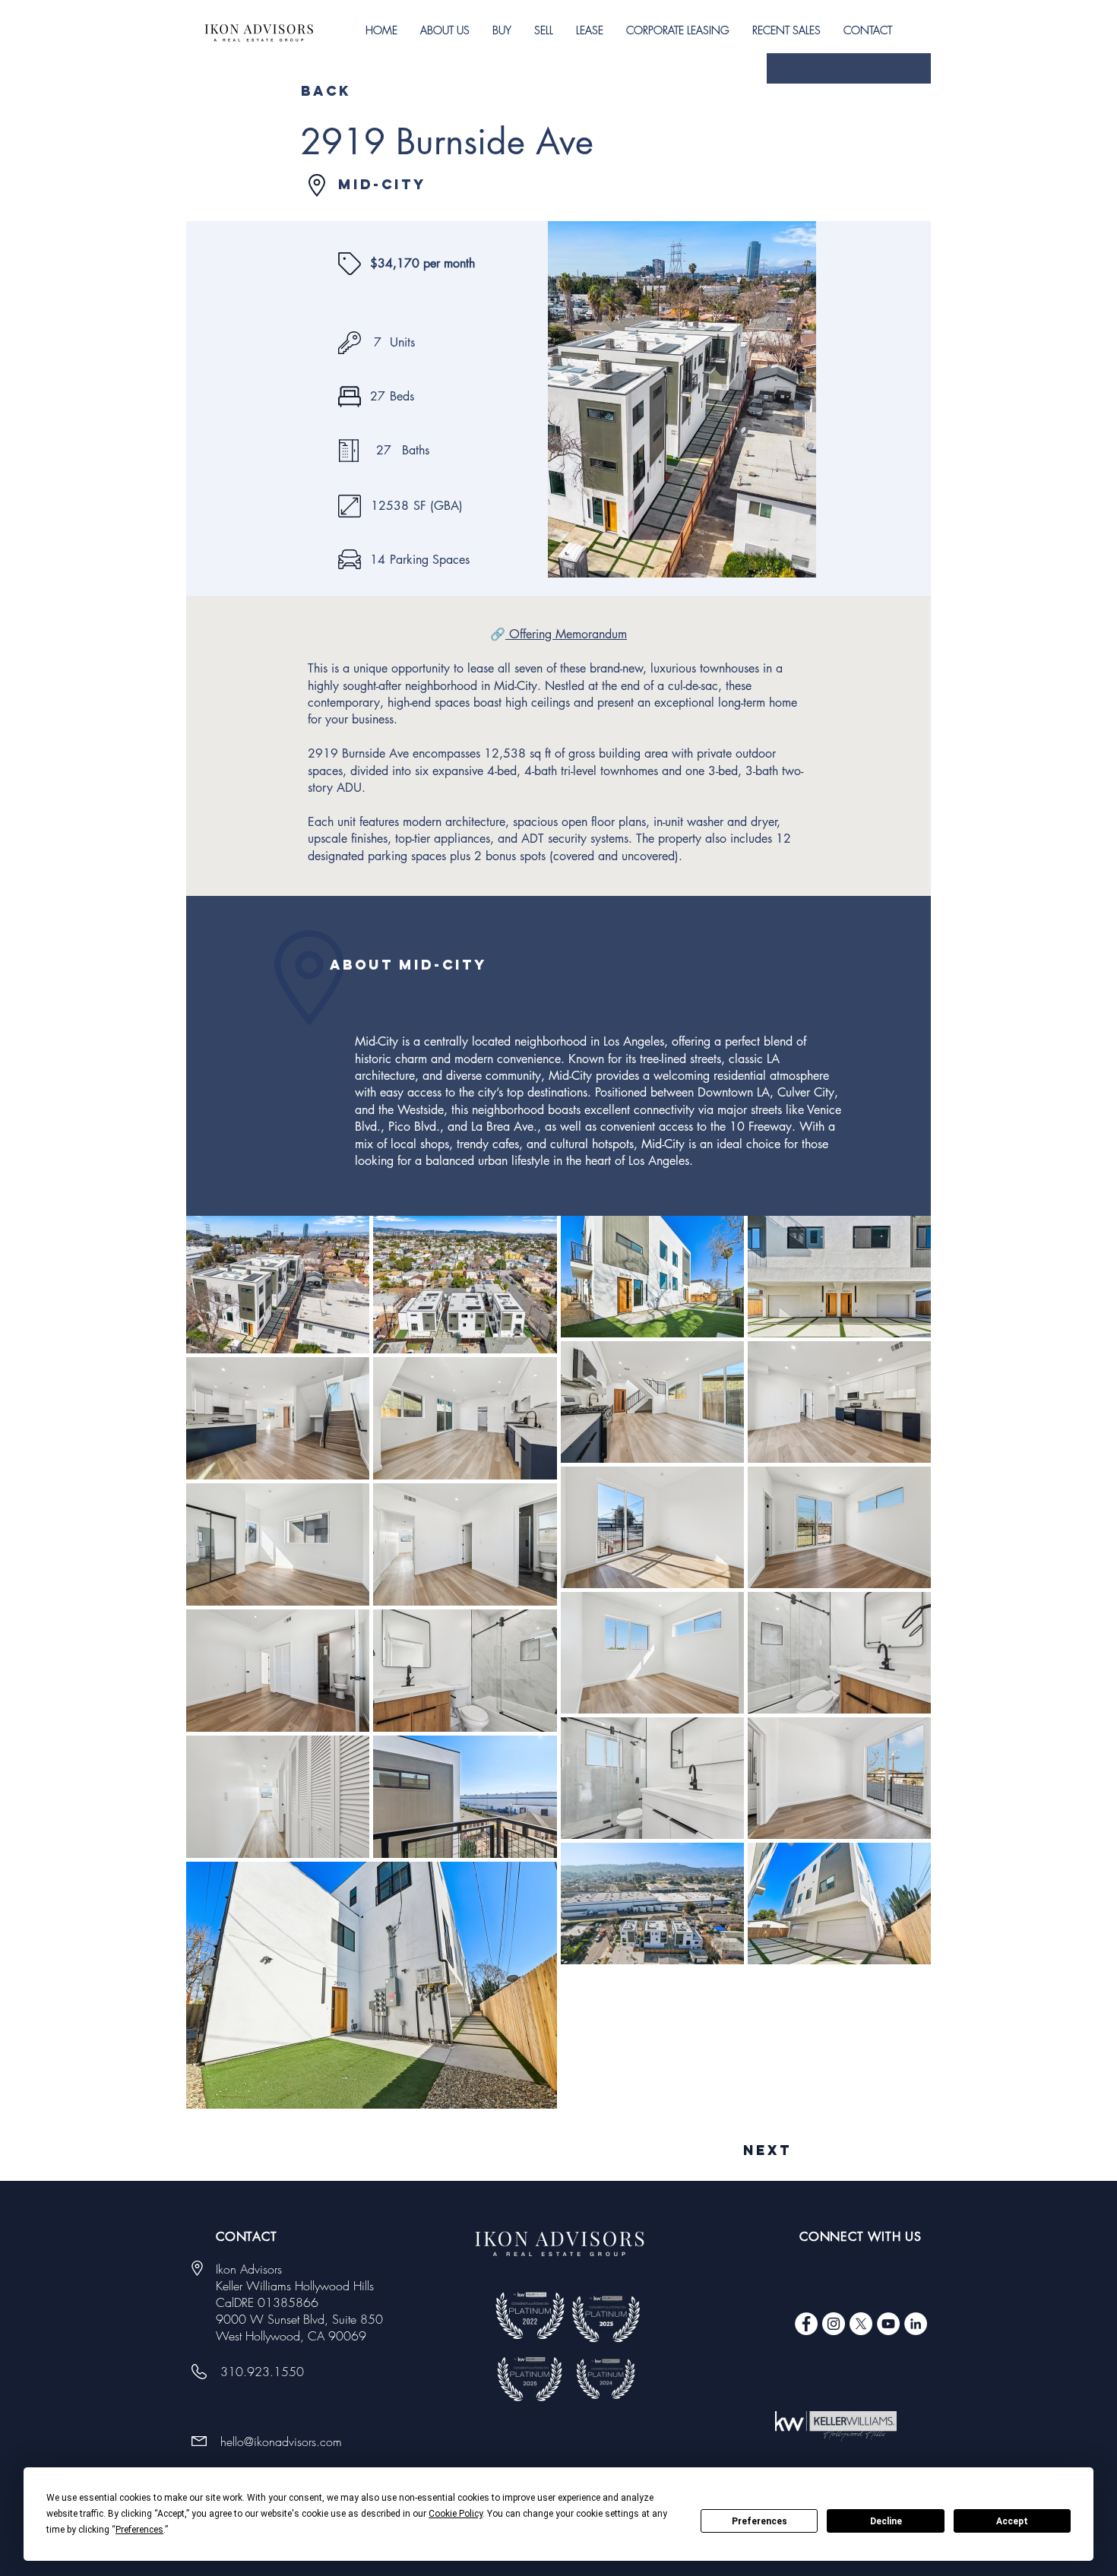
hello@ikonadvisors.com (281, 2442)
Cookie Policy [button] (456, 2514)
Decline (886, 2521)
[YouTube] (888, 2324)
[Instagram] (834, 2324)
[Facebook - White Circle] (806, 2324)
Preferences (759, 2521)
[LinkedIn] (916, 2324)
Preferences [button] (139, 2530)
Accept (1012, 2521)
